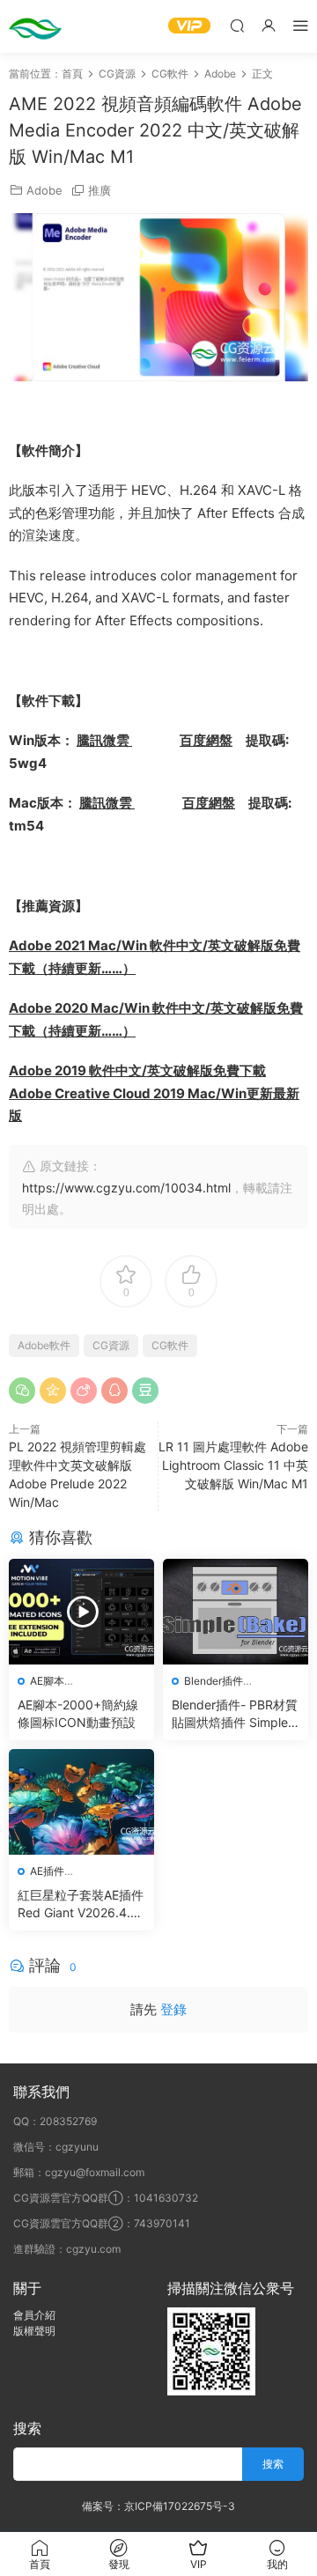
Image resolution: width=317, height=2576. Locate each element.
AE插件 (47, 1871)
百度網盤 (206, 740)
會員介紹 (34, 2315)
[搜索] (237, 25)
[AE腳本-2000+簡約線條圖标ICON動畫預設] (81, 1612)
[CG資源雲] (35, 26)
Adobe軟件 (44, 1345)
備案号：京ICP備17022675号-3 (158, 2506)
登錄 (173, 2009)
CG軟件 (170, 1345)
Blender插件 (214, 1681)
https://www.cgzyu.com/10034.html (126, 1188)
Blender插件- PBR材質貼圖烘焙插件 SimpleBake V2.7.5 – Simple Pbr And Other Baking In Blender (235, 1714)
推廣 (100, 190)
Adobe (44, 190)
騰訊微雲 (104, 740)
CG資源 (111, 1345)
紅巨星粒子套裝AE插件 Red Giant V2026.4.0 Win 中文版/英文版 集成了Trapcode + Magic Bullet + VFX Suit (81, 1904)
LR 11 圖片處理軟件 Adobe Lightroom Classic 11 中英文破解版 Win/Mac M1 (233, 1465)
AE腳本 (47, 1681)
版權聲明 (34, 2331)
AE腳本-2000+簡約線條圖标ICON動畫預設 (78, 1713)
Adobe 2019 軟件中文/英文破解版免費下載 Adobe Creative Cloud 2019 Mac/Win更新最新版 (154, 1093)
